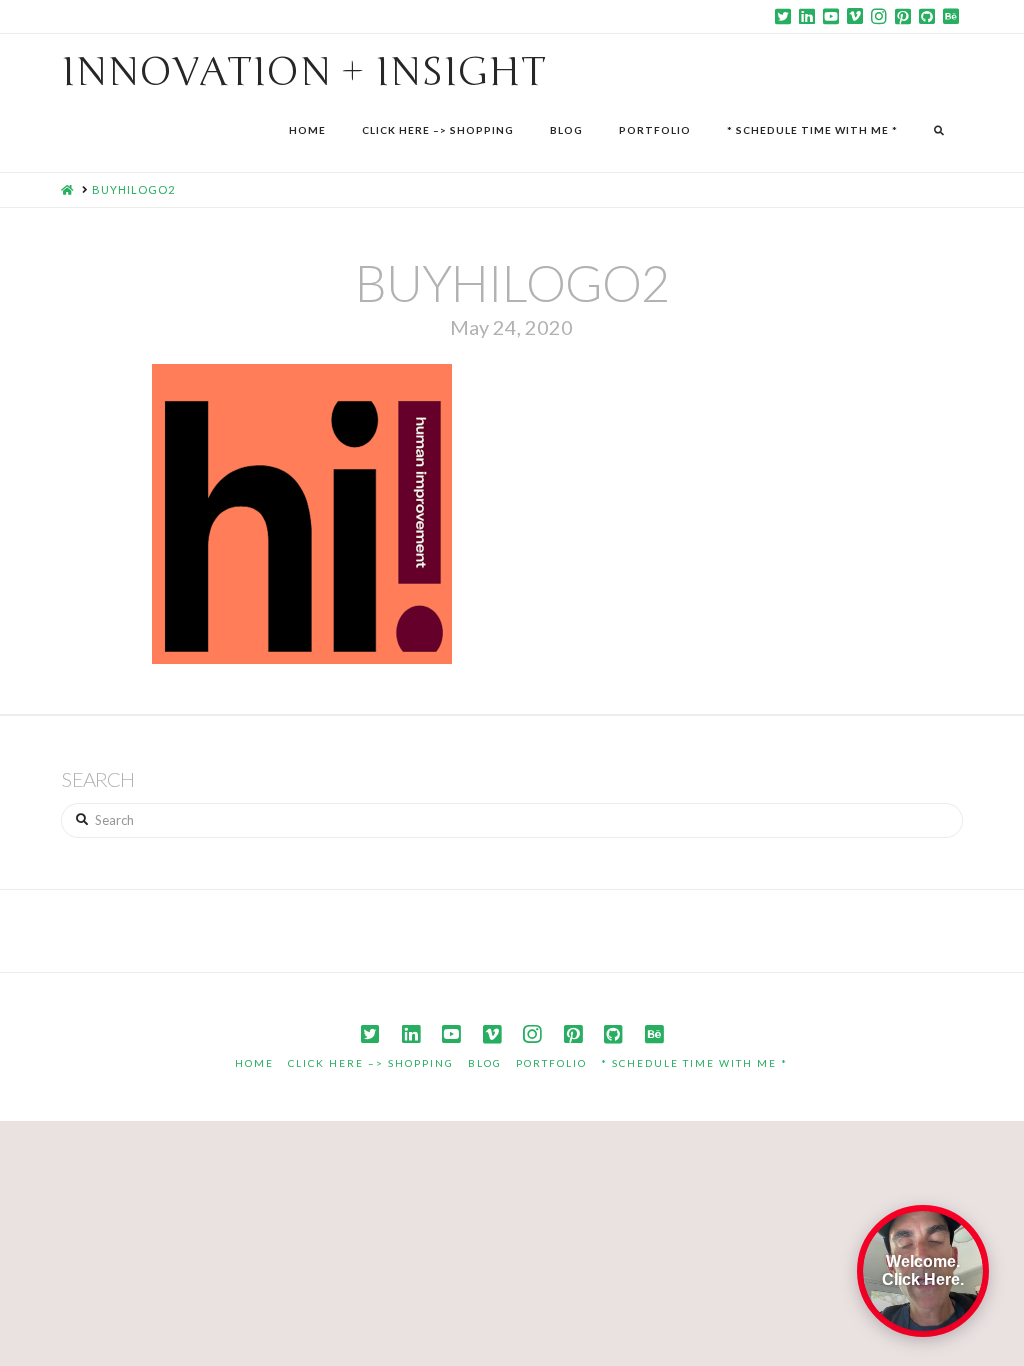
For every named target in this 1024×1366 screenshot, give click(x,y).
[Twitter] (783, 16)
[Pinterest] (903, 16)
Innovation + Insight (303, 72)
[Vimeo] (855, 16)
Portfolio (551, 1063)
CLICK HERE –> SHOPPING (371, 1063)
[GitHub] (927, 16)
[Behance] (951, 16)
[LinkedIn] (807, 16)
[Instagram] (879, 16)
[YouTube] (831, 16)
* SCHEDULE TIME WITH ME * (694, 1063)
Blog (485, 1063)
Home (254, 1063)
